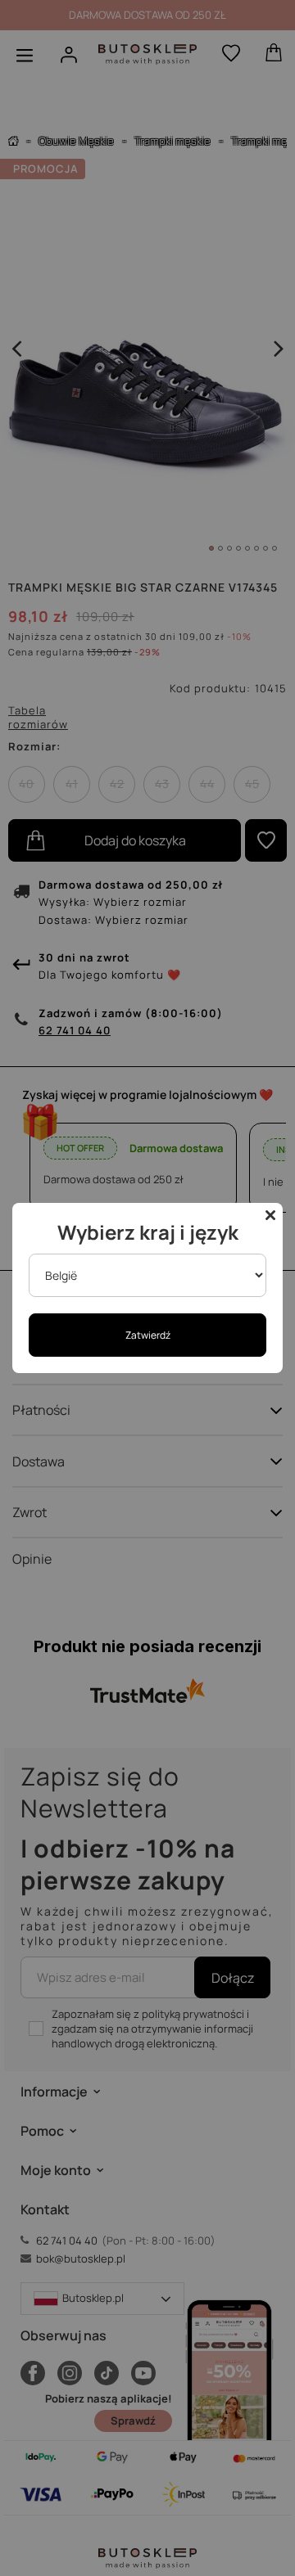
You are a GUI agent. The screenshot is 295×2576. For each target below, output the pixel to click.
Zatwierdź (148, 1335)
